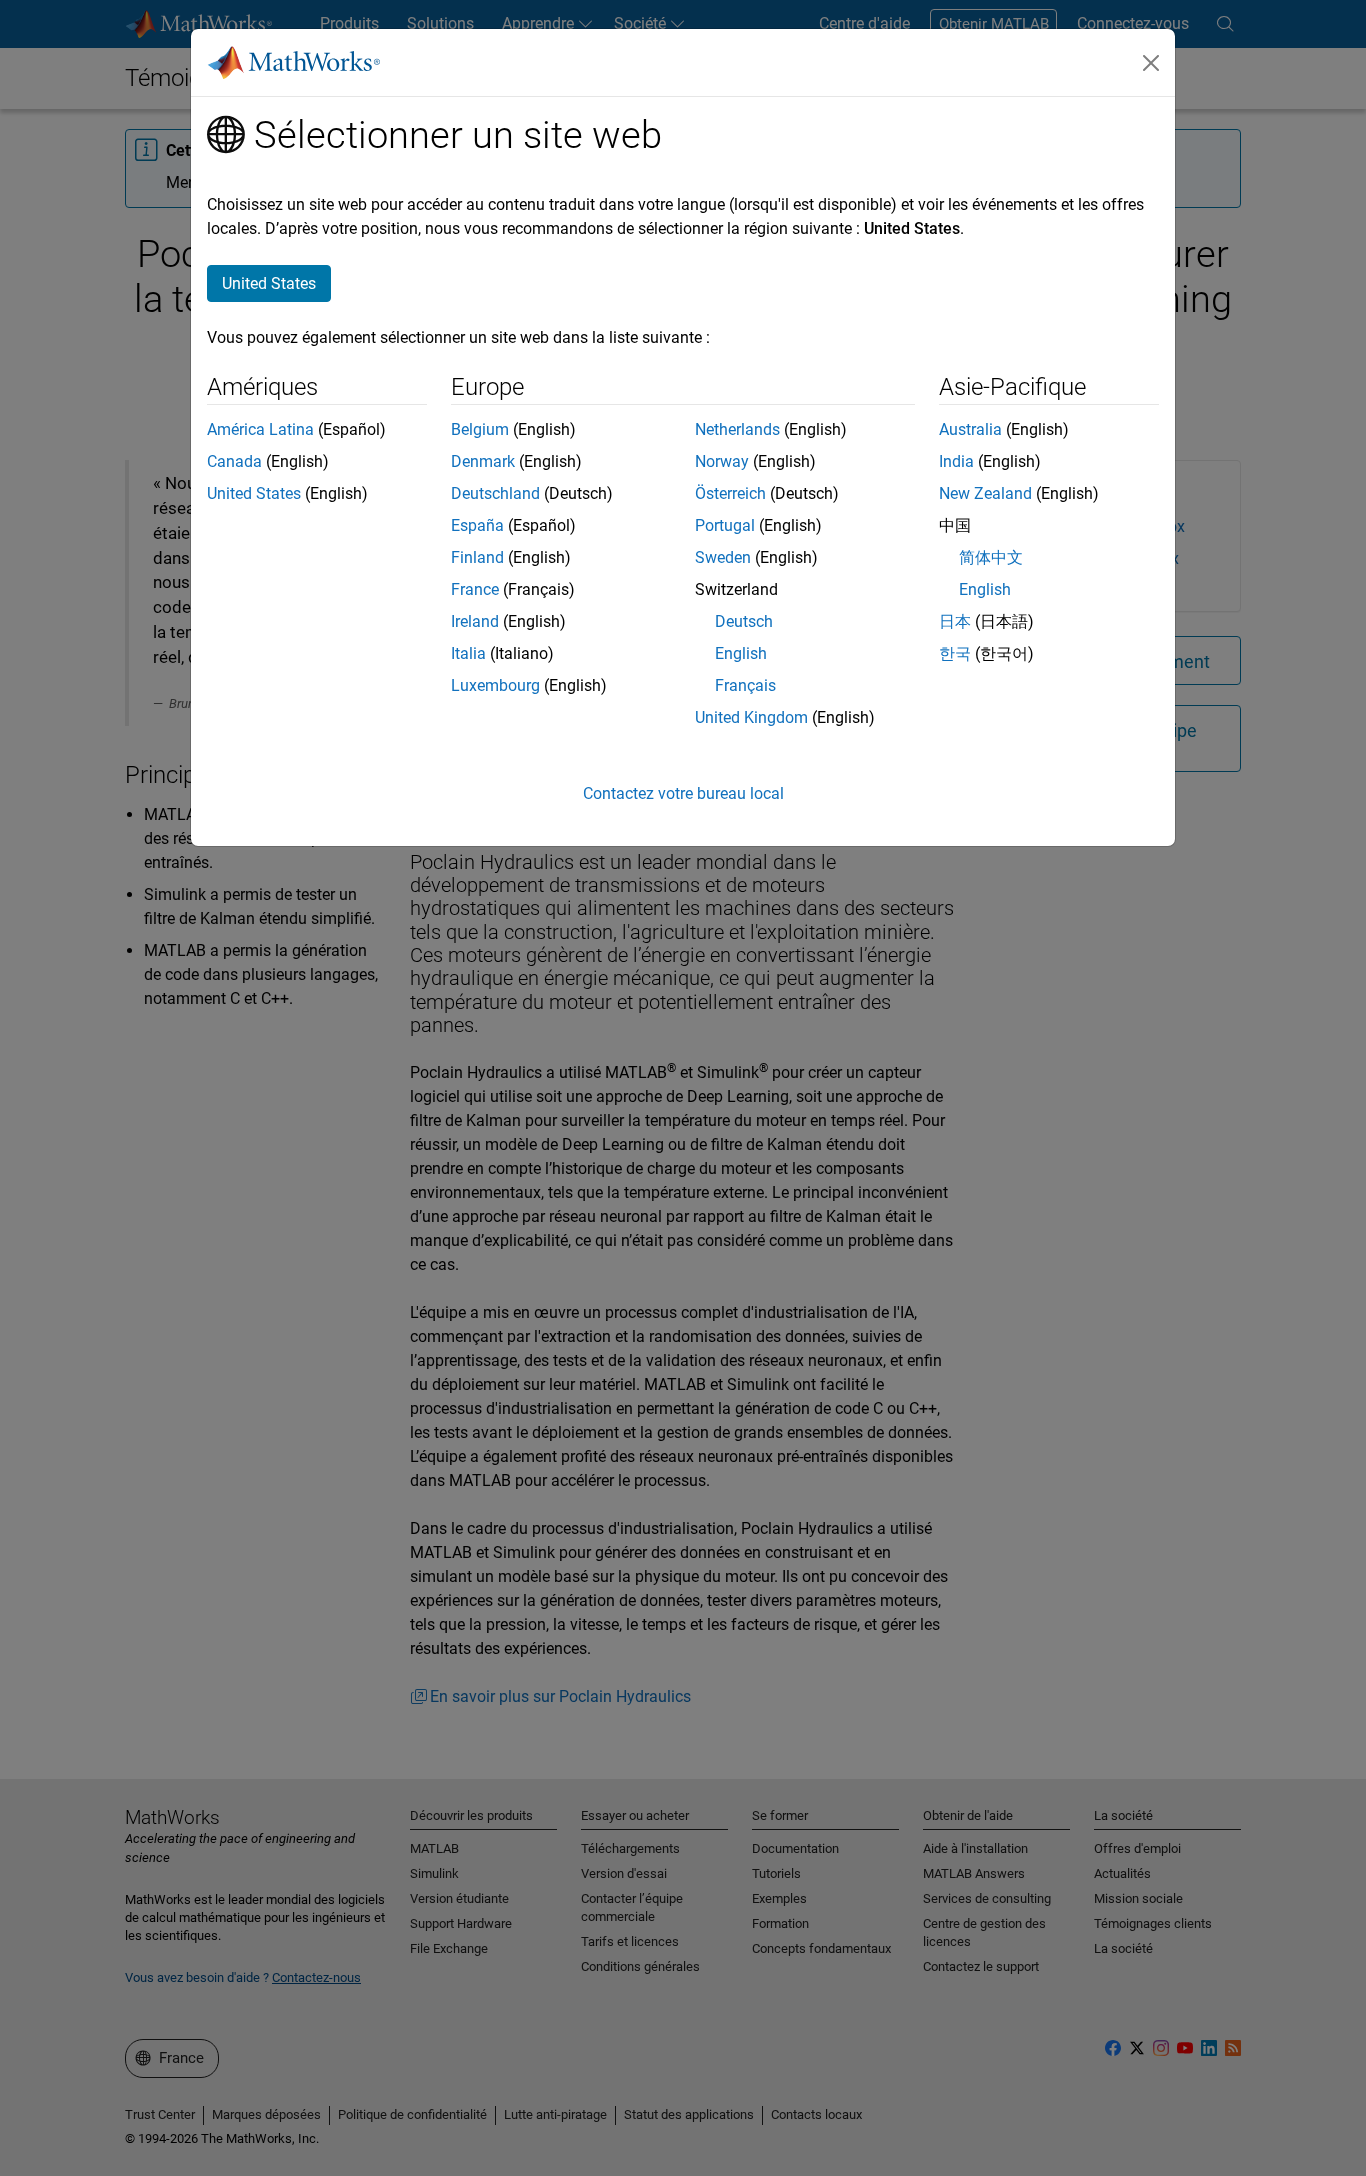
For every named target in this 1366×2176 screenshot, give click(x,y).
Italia (468, 653)
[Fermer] (1151, 63)
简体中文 (991, 557)
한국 (955, 653)
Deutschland (495, 493)
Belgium (480, 429)
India (956, 461)
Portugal (725, 525)
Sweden (723, 557)
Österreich (730, 493)
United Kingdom (751, 717)
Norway (722, 461)
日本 (955, 621)
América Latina (260, 429)
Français (745, 685)
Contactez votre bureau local (683, 793)
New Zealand (985, 493)
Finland (477, 557)
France (475, 589)
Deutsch (744, 621)
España (477, 525)
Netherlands (737, 429)
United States (254, 493)
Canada (234, 461)
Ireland (475, 621)
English (741, 653)
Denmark (483, 461)
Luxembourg (495, 685)
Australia (970, 429)
